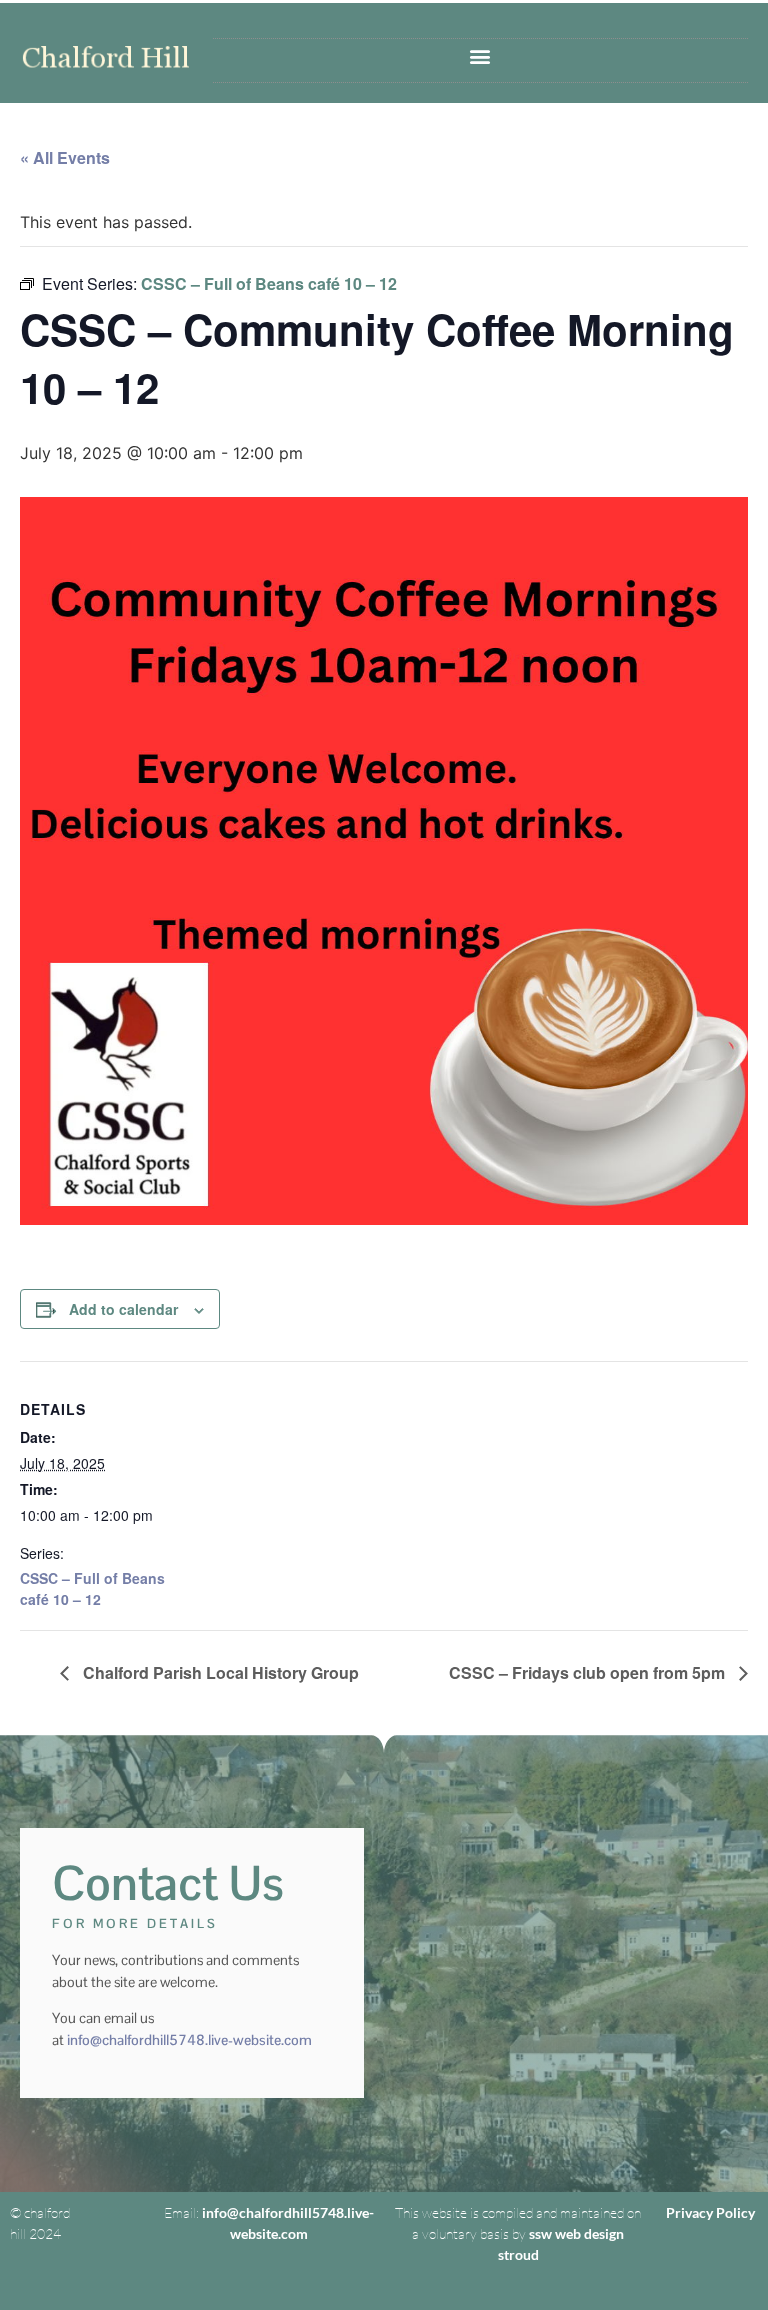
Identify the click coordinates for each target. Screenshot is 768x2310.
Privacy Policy (710, 2212)
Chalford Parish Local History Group (219, 1672)
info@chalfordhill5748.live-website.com (189, 2040)
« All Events (65, 157)
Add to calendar (123, 1309)
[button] (480, 55)
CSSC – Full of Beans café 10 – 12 (92, 1588)
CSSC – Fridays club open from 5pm (589, 1672)
